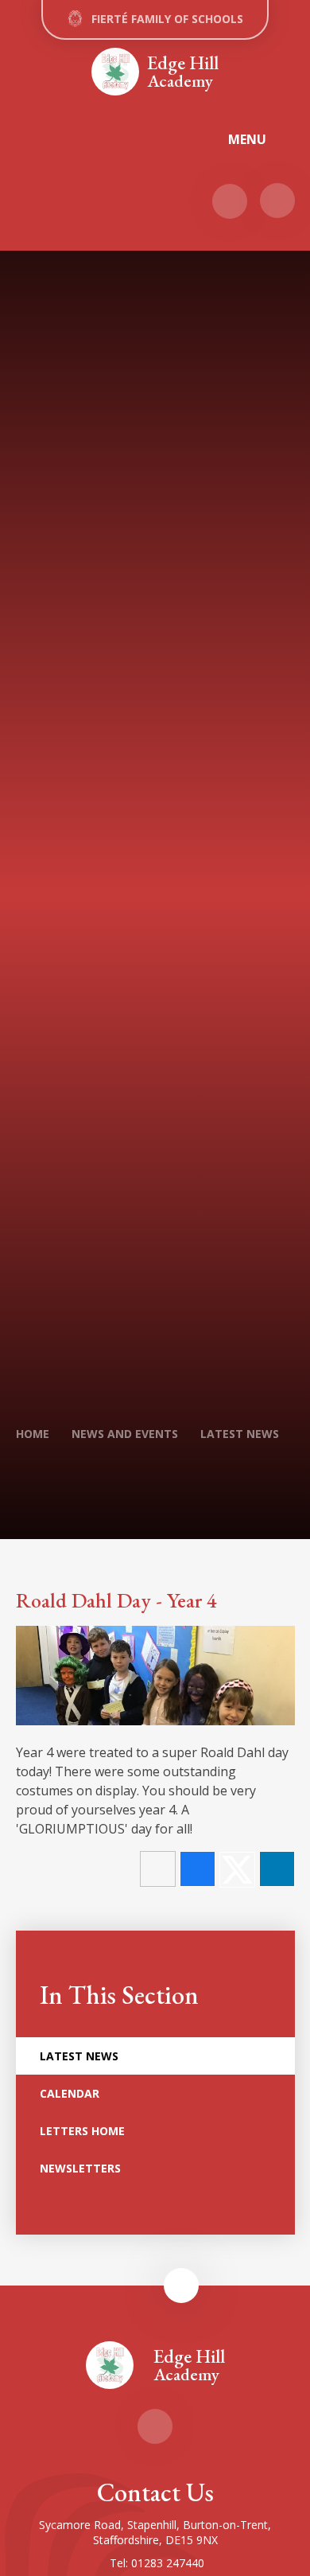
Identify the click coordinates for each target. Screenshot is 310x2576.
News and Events (125, 1434)
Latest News (240, 1434)
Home (33, 1434)
